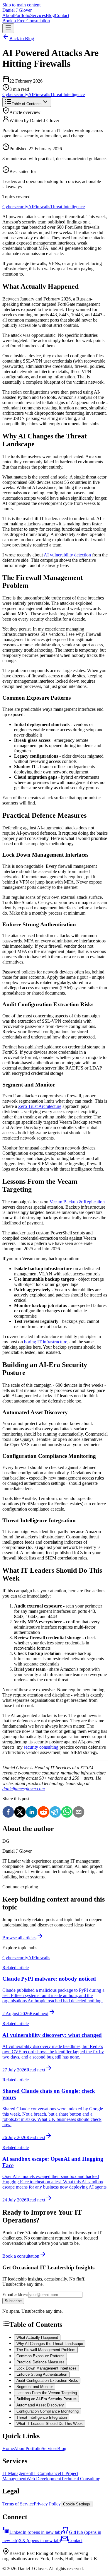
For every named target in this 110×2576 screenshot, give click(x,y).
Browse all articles (19, 1938)
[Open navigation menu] (8, 28)
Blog (50, 15)
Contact (62, 15)
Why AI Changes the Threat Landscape (50, 2344)
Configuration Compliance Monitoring (48, 2411)
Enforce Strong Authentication (42, 2374)
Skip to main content (21, 5)
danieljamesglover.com (24, 1789)
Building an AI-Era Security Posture (46, 2399)
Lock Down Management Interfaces (46, 2368)
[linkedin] (32, 1813)
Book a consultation (21, 2256)
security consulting (41, 1747)
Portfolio (22, 15)
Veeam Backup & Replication (77, 1202)
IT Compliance (46, 2473)
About (8, 15)
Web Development (44, 2479)
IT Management (17, 2473)
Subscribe (13, 2301)
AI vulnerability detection (67, 555)
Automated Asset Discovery (40, 2405)
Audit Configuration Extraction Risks (47, 2381)
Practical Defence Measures (40, 2362)
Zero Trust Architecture (40, 1106)
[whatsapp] (67, 1813)
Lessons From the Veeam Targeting (47, 2393)
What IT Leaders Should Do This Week (50, 2424)
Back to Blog (22, 39)
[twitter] (20, 1813)
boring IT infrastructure (46, 1342)
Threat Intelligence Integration (42, 2417)
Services (38, 15)
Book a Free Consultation (26, 21)
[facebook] (8, 1813)
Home (8, 2448)
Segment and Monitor (35, 2387)
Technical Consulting (81, 2479)
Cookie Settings (77, 2504)
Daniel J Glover (17, 10)
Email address (15, 2294)
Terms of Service (18, 2504)
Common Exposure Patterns (40, 2356)
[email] (79, 1813)
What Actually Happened (37, 2337)
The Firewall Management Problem (46, 2350)
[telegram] (55, 1813)
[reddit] (43, 1813)
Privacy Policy (47, 2504)
